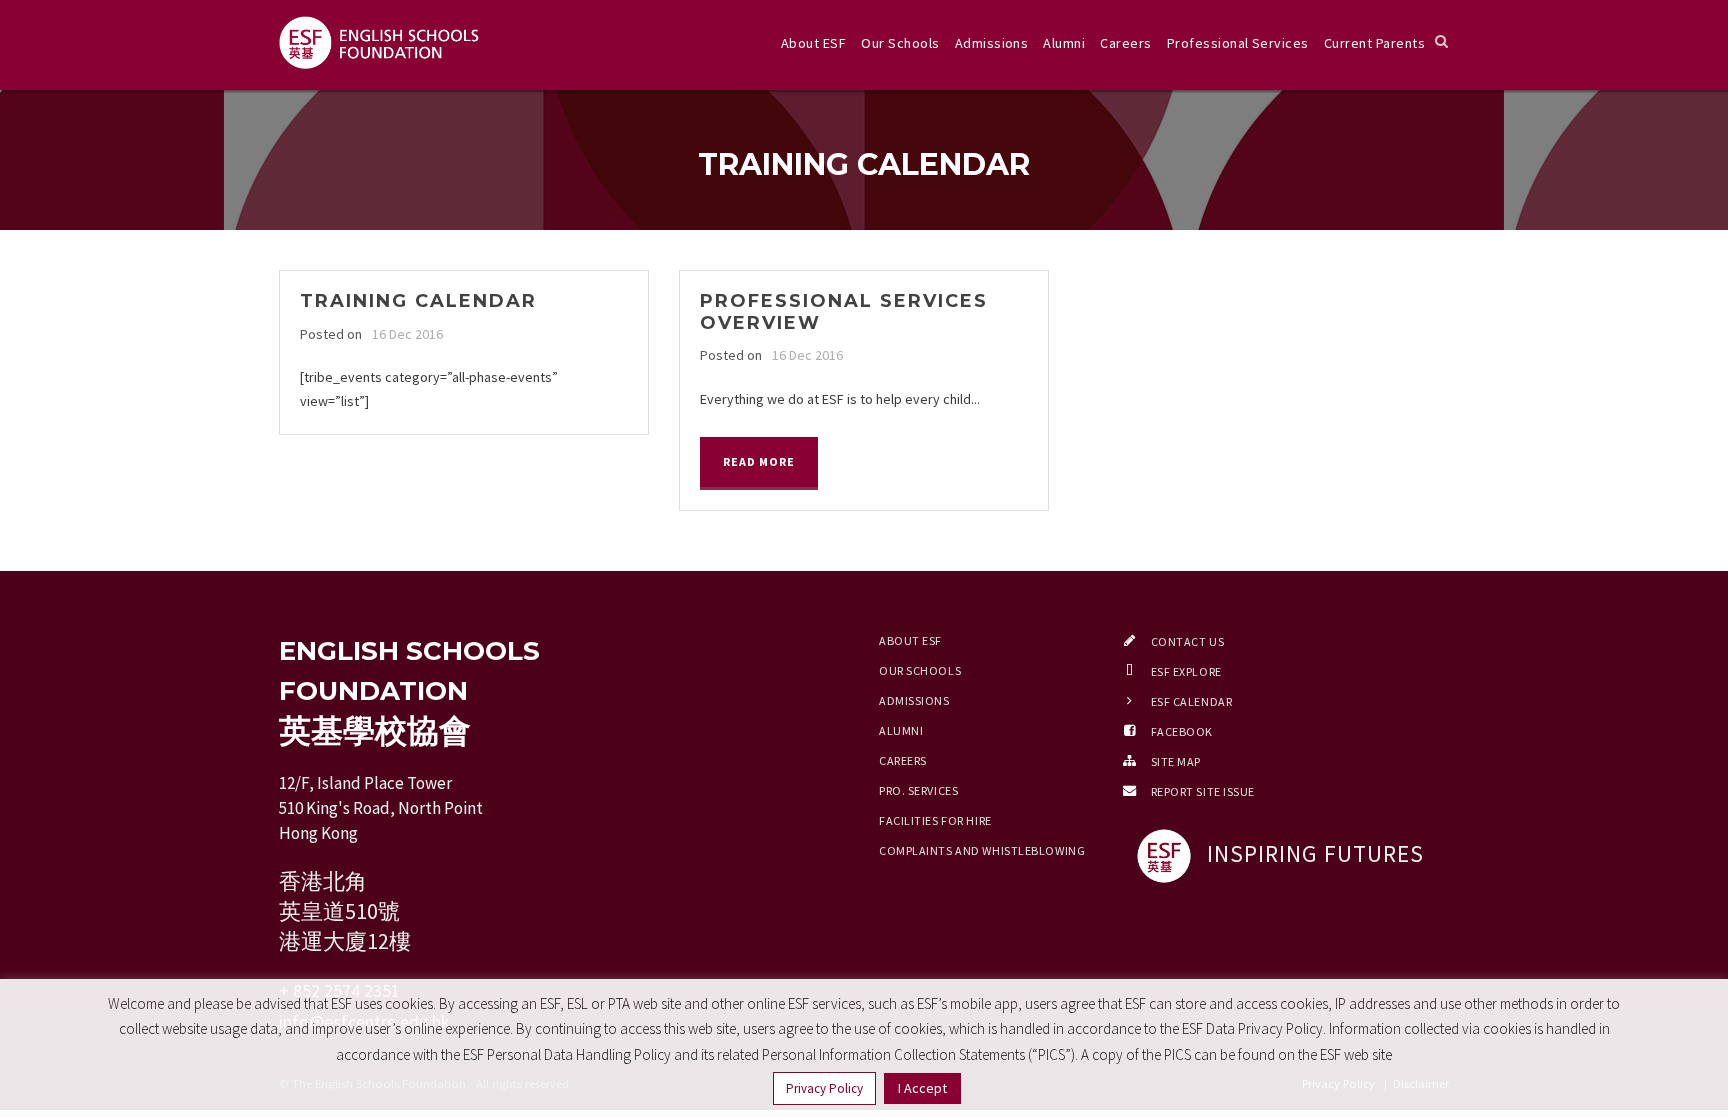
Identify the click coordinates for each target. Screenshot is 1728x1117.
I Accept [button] (922, 1088)
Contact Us (1188, 641)
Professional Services (1238, 43)
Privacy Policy (824, 1088)
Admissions (992, 43)
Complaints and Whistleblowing (982, 850)
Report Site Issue (1203, 791)
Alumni (1064, 43)
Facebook (1182, 731)
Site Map (1176, 761)
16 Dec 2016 (407, 334)
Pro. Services (918, 790)
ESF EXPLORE (1186, 671)
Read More (759, 461)
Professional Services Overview (844, 312)
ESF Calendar (1192, 701)
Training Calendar (418, 301)
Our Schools (900, 43)
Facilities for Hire (935, 820)
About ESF (813, 43)
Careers (1125, 43)
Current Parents (1374, 43)
